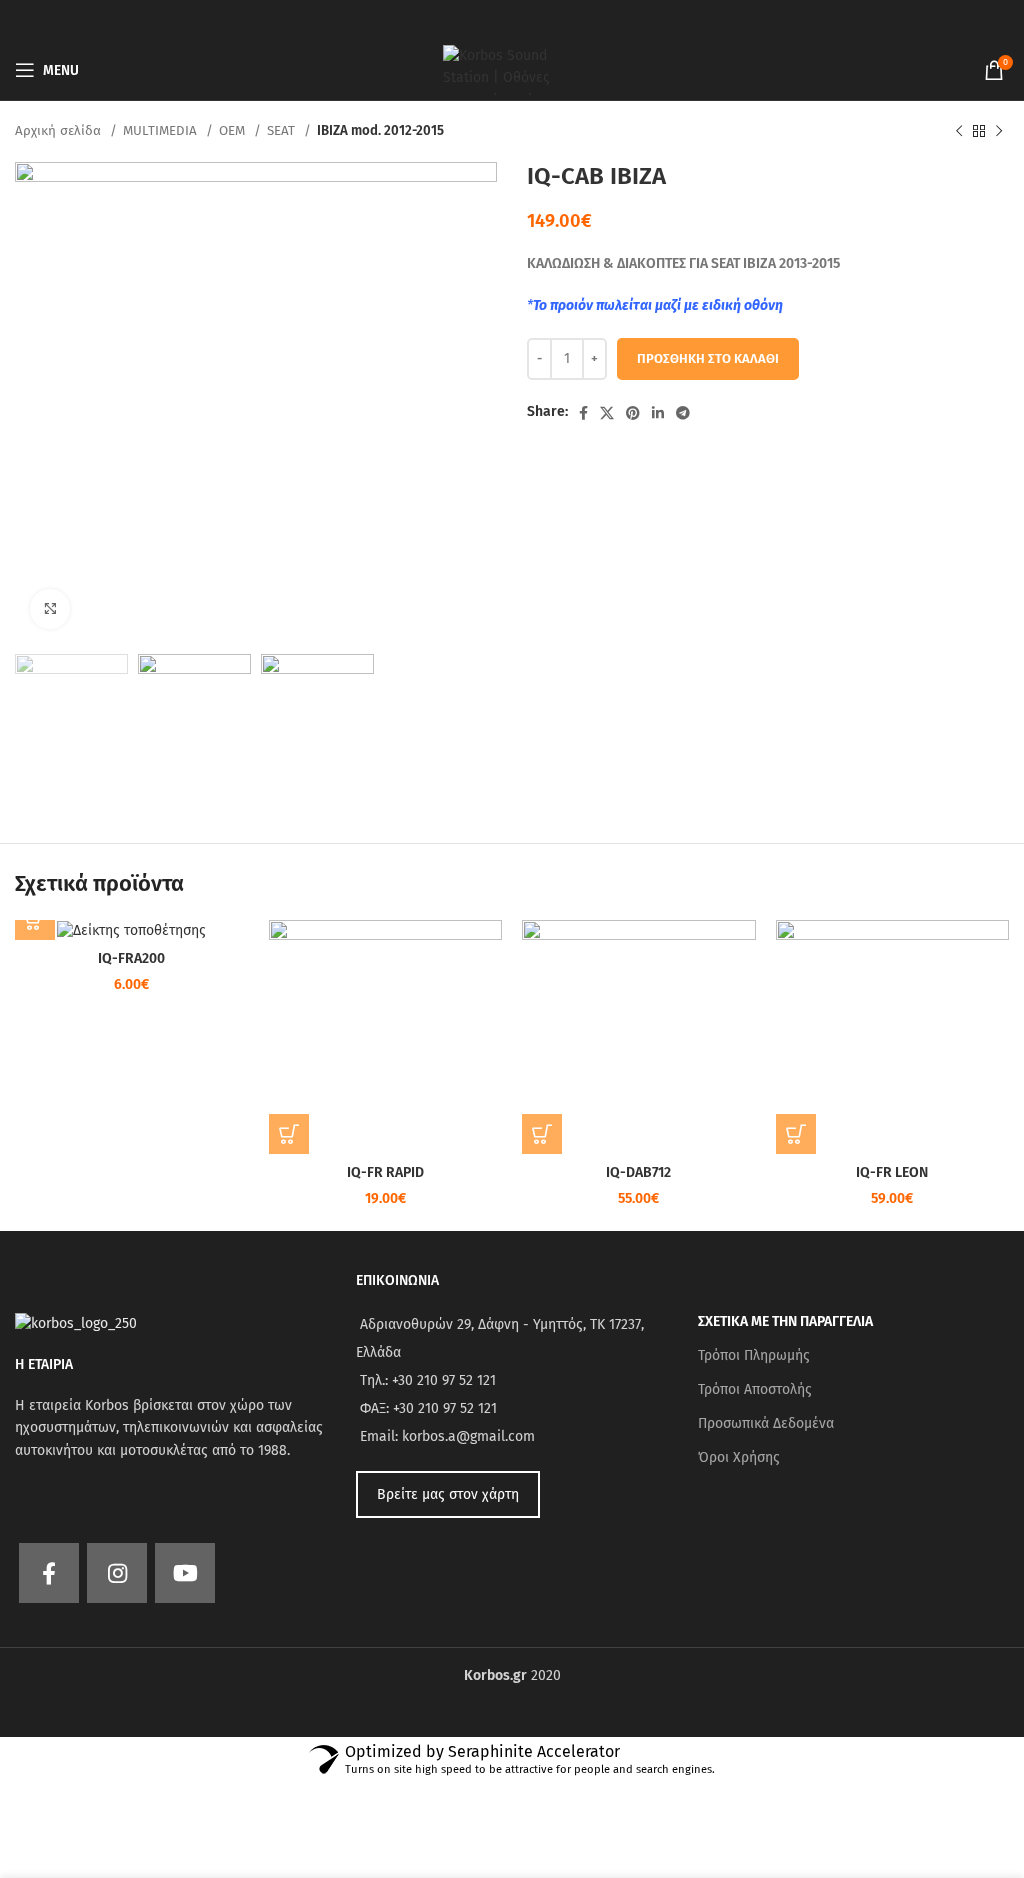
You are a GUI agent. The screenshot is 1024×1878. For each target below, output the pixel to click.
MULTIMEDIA (162, 131)
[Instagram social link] (117, 1573)
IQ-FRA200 (131, 958)
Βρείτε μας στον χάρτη (448, 1494)
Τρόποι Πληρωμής (754, 1355)
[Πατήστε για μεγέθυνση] (50, 609)
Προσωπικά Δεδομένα (766, 1423)
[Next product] (999, 132)
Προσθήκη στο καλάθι (708, 358)
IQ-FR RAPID (385, 1172)
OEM (234, 131)
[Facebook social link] (583, 413)
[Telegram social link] (683, 413)
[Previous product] (959, 132)
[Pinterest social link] (633, 413)
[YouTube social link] (185, 1573)
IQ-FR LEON (892, 1172)
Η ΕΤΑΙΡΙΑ (44, 1364)
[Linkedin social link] (658, 413)
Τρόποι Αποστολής (755, 1389)
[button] (35, 920)
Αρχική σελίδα (60, 131)
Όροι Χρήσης (739, 1457)
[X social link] (607, 413)
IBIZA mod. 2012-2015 (380, 131)
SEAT (283, 131)
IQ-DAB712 (638, 1172)
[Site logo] (512, 69)
